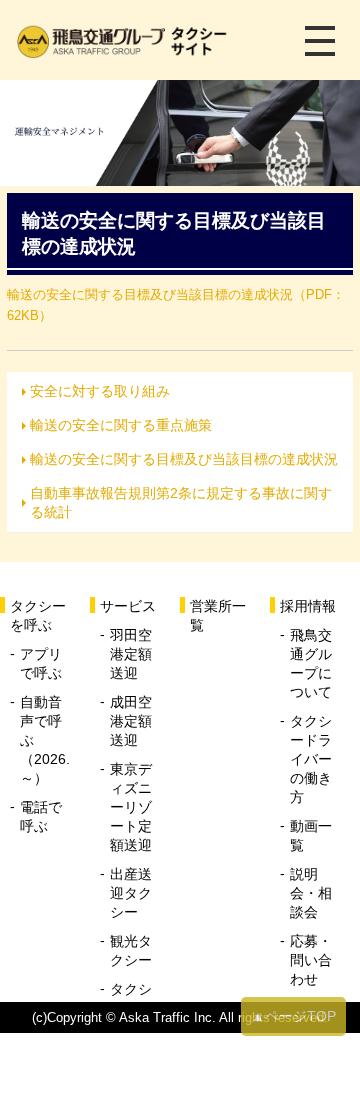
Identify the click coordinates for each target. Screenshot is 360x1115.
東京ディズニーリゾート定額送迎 (131, 807)
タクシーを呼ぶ (38, 615)
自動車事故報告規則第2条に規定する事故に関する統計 (181, 502)
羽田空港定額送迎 (131, 654)
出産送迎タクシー (131, 893)
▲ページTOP (293, 1016)
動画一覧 (311, 835)
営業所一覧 (218, 615)
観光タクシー (131, 950)
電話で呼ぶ (41, 816)
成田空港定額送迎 (131, 721)
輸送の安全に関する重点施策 (121, 425)
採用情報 (308, 606)
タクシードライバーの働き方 (311, 759)
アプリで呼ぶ (41, 663)
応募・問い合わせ (311, 960)
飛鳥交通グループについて (311, 663)
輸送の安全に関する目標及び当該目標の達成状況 (184, 459)
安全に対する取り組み (100, 391)
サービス (128, 606)
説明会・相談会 (311, 893)
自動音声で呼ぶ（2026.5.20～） (45, 740)
